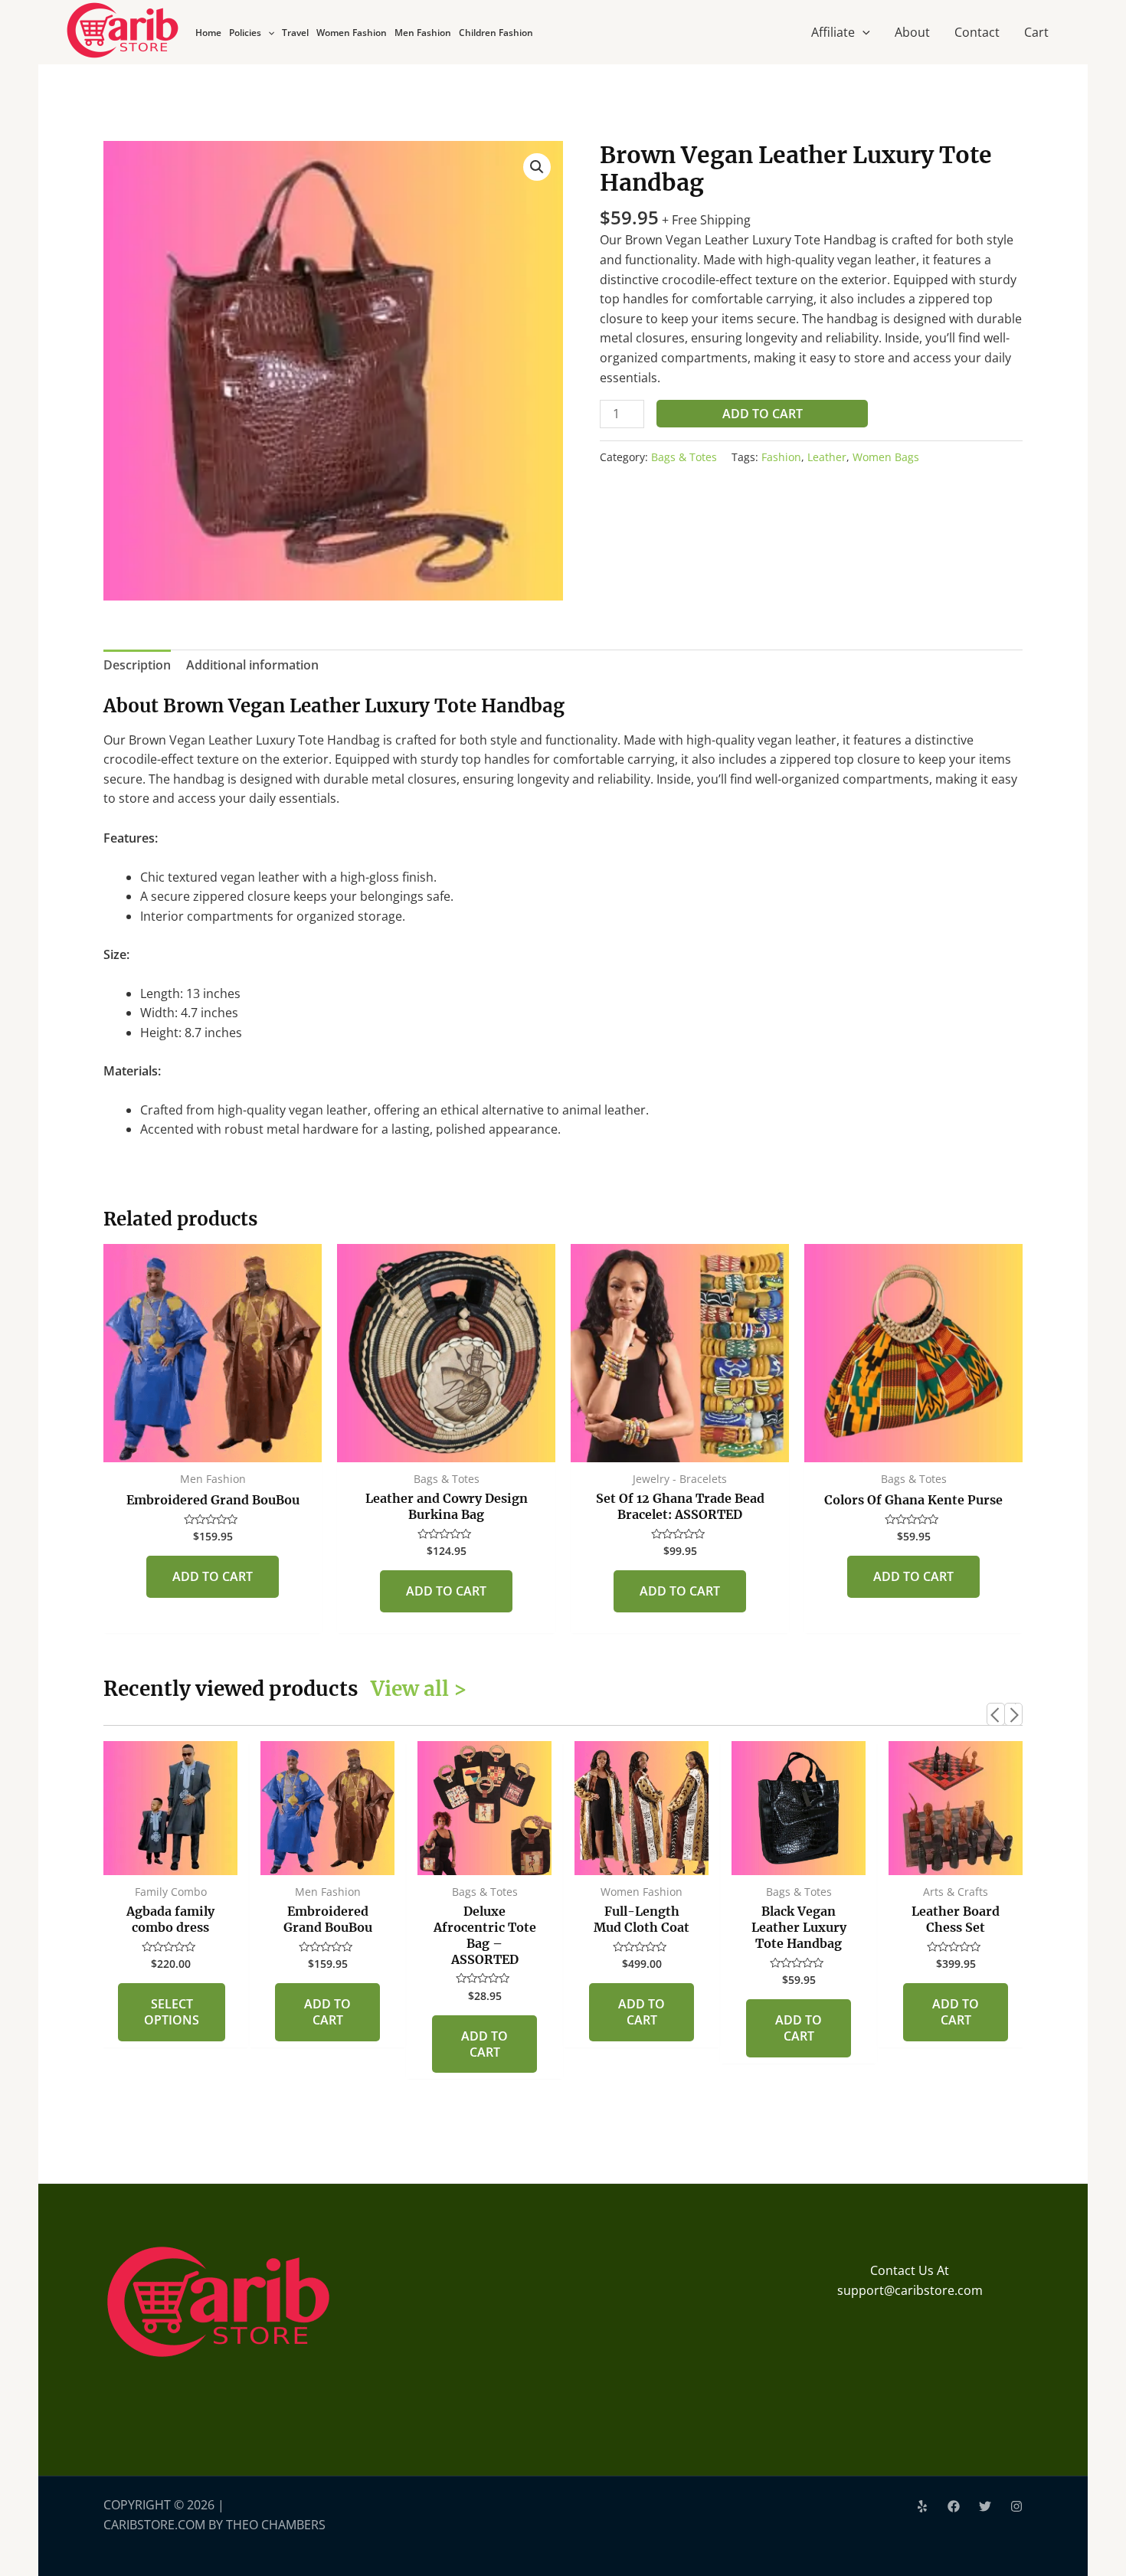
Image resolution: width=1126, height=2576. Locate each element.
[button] (537, 167)
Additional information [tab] (252, 665)
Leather (827, 457)
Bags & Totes (684, 457)
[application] (268, 33)
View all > (419, 1689)
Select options (172, 2012)
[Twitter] (985, 2506)
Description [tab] (137, 665)
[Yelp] (922, 2506)
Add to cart (763, 414)
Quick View (213, 1447)
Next (1013, 1714)
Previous (996, 1714)
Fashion (781, 457)
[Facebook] (954, 2506)
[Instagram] (1016, 2506)
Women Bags (886, 457)
